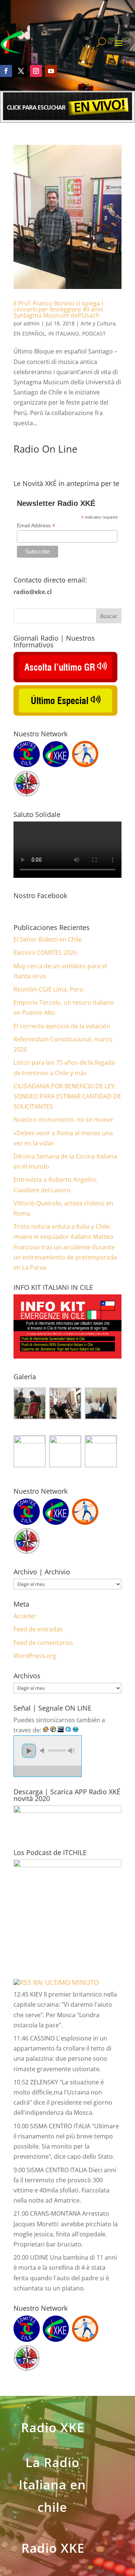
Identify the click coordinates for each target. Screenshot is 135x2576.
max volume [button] (71, 1751)
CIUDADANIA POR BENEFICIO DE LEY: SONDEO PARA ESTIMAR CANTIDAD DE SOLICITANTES (67, 1096)
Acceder (25, 1616)
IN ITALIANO (64, 333)
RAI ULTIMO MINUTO (66, 1982)
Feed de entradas (38, 1629)
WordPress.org (35, 1656)
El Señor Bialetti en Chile (48, 939)
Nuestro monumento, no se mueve (63, 1119)
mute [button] (43, 1751)
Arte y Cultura (98, 323)
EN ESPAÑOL (29, 333)
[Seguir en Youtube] (51, 71)
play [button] (29, 1751)
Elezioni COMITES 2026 (45, 952)
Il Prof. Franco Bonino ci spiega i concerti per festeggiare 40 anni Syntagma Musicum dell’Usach (58, 309)
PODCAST (94, 333)
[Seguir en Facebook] (6, 71)
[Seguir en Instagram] (36, 71)
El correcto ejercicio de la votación (62, 1026)
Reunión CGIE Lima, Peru (48, 989)
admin (32, 323)
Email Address (36, 526)
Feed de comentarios (43, 1643)
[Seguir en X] (21, 71)
